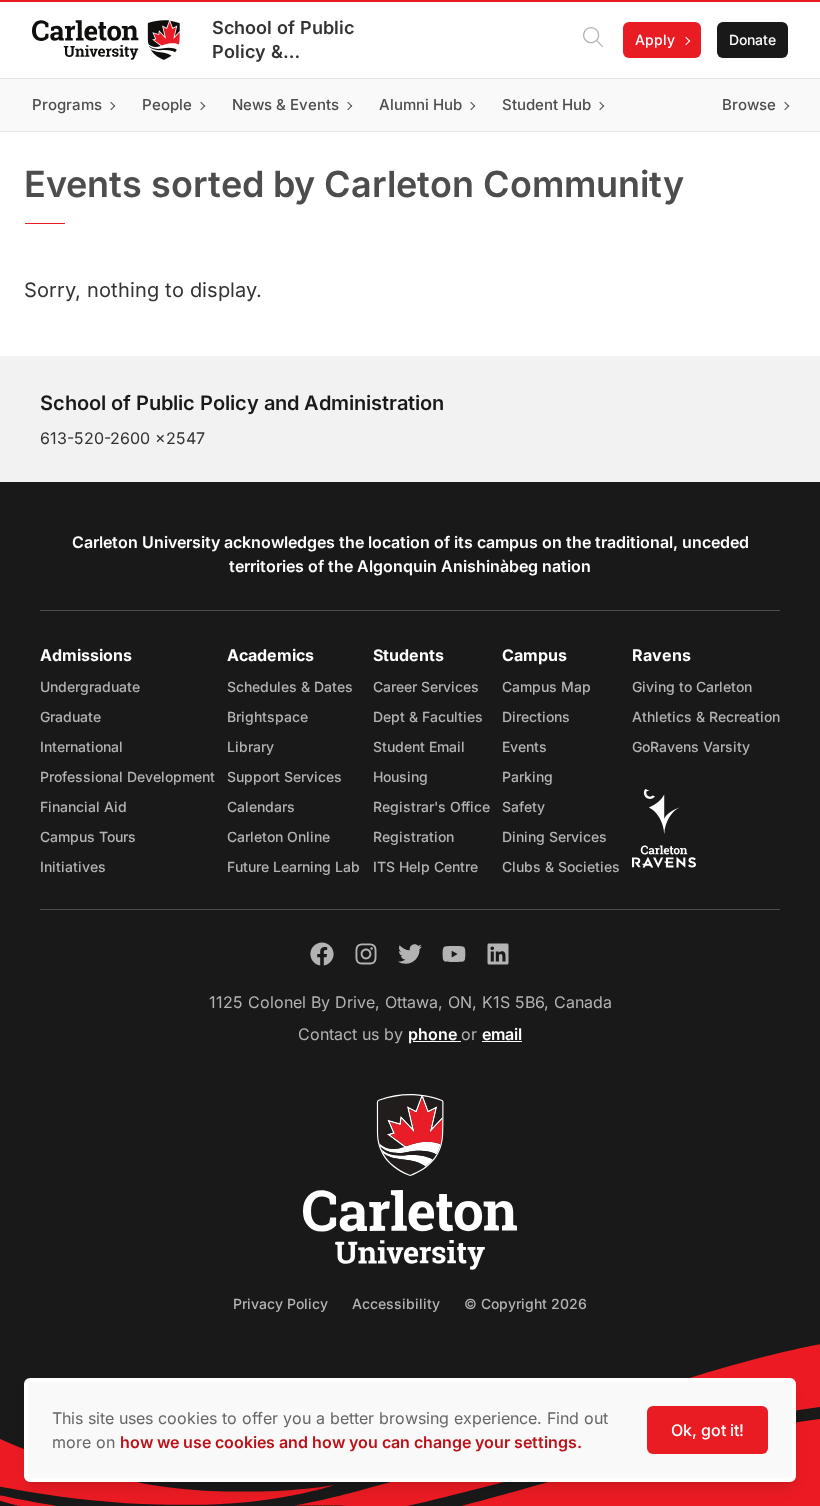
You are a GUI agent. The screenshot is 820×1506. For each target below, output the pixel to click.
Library (250, 746)
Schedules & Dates (290, 686)
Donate (752, 39)
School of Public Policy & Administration (283, 40)
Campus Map (546, 686)
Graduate (70, 716)
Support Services (284, 776)
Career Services (426, 686)
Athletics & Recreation (706, 716)
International (81, 746)
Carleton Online (278, 836)
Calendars (261, 806)
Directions (536, 716)
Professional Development (127, 776)
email (502, 1034)
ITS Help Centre (425, 866)
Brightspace (267, 716)
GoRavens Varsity (691, 746)
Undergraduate (90, 686)
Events (524, 746)
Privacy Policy (280, 1303)
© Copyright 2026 (525, 1303)
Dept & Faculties (428, 716)
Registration (413, 836)
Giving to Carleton (692, 686)
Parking (527, 776)
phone (434, 1034)
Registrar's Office (431, 806)
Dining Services (554, 836)
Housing (400, 776)
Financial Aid (83, 806)
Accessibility (396, 1303)
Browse (749, 104)
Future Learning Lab (293, 866)
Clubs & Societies (561, 866)
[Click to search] (593, 40)
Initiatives (73, 866)
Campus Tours (88, 836)
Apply (655, 39)
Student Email (419, 746)
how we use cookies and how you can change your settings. (351, 1442)
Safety (523, 806)
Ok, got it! (707, 1430)
